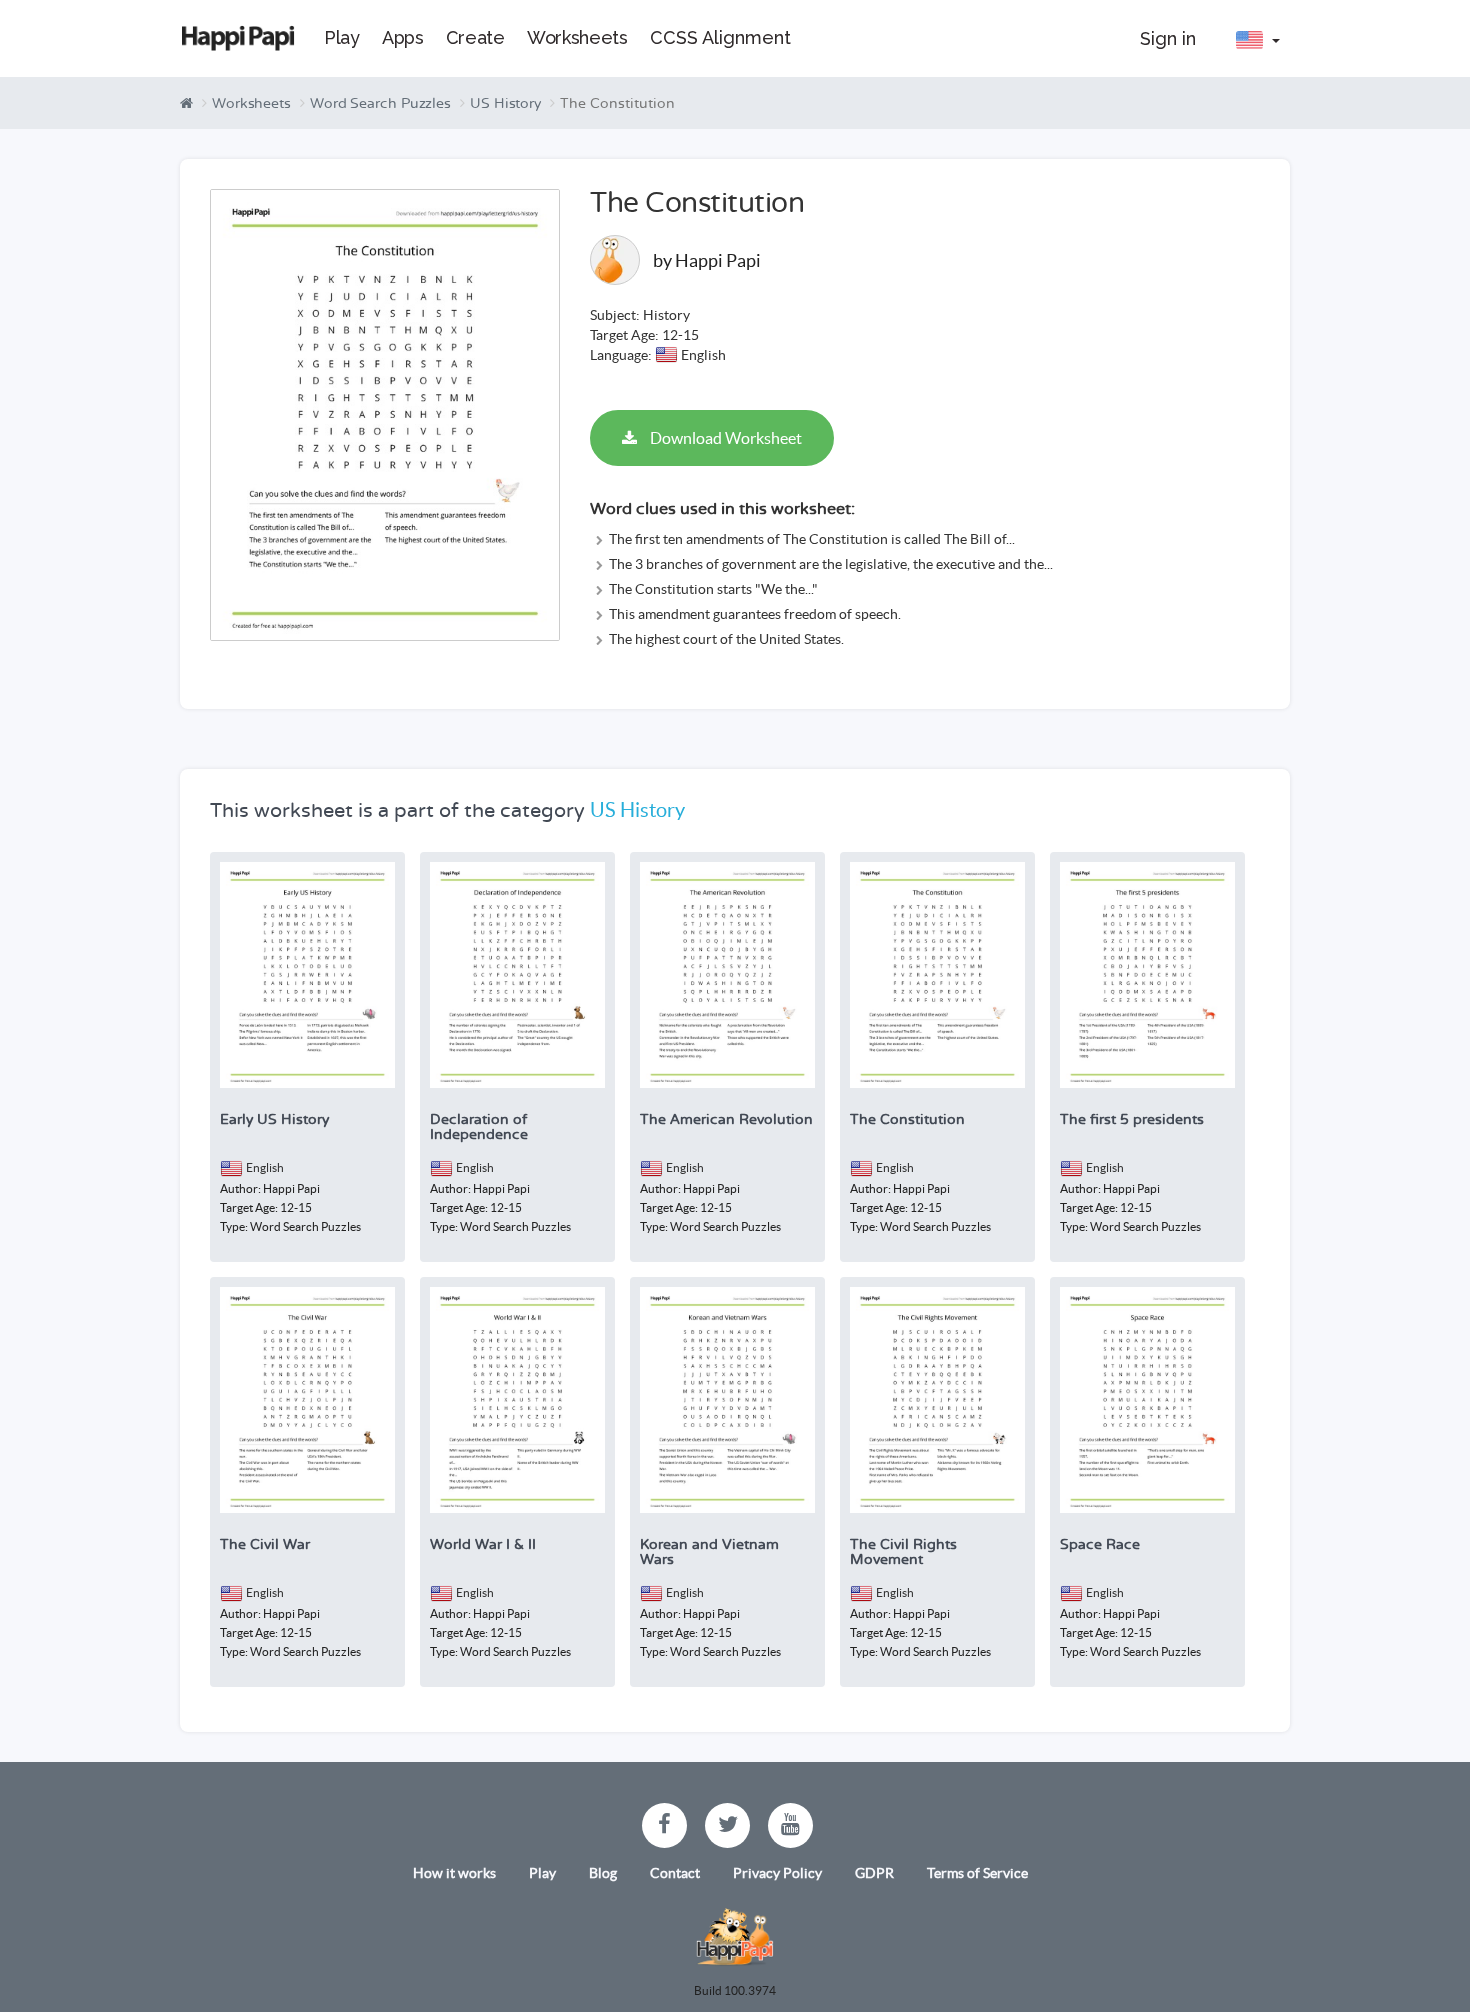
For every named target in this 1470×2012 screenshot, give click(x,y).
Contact (675, 1873)
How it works (454, 1873)
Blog (603, 1873)
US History (505, 103)
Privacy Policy (777, 1873)
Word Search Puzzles (380, 103)
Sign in (1168, 38)
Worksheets (251, 103)
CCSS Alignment (720, 37)
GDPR (874, 1873)
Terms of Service (977, 1873)
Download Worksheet (724, 438)
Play (542, 1873)
